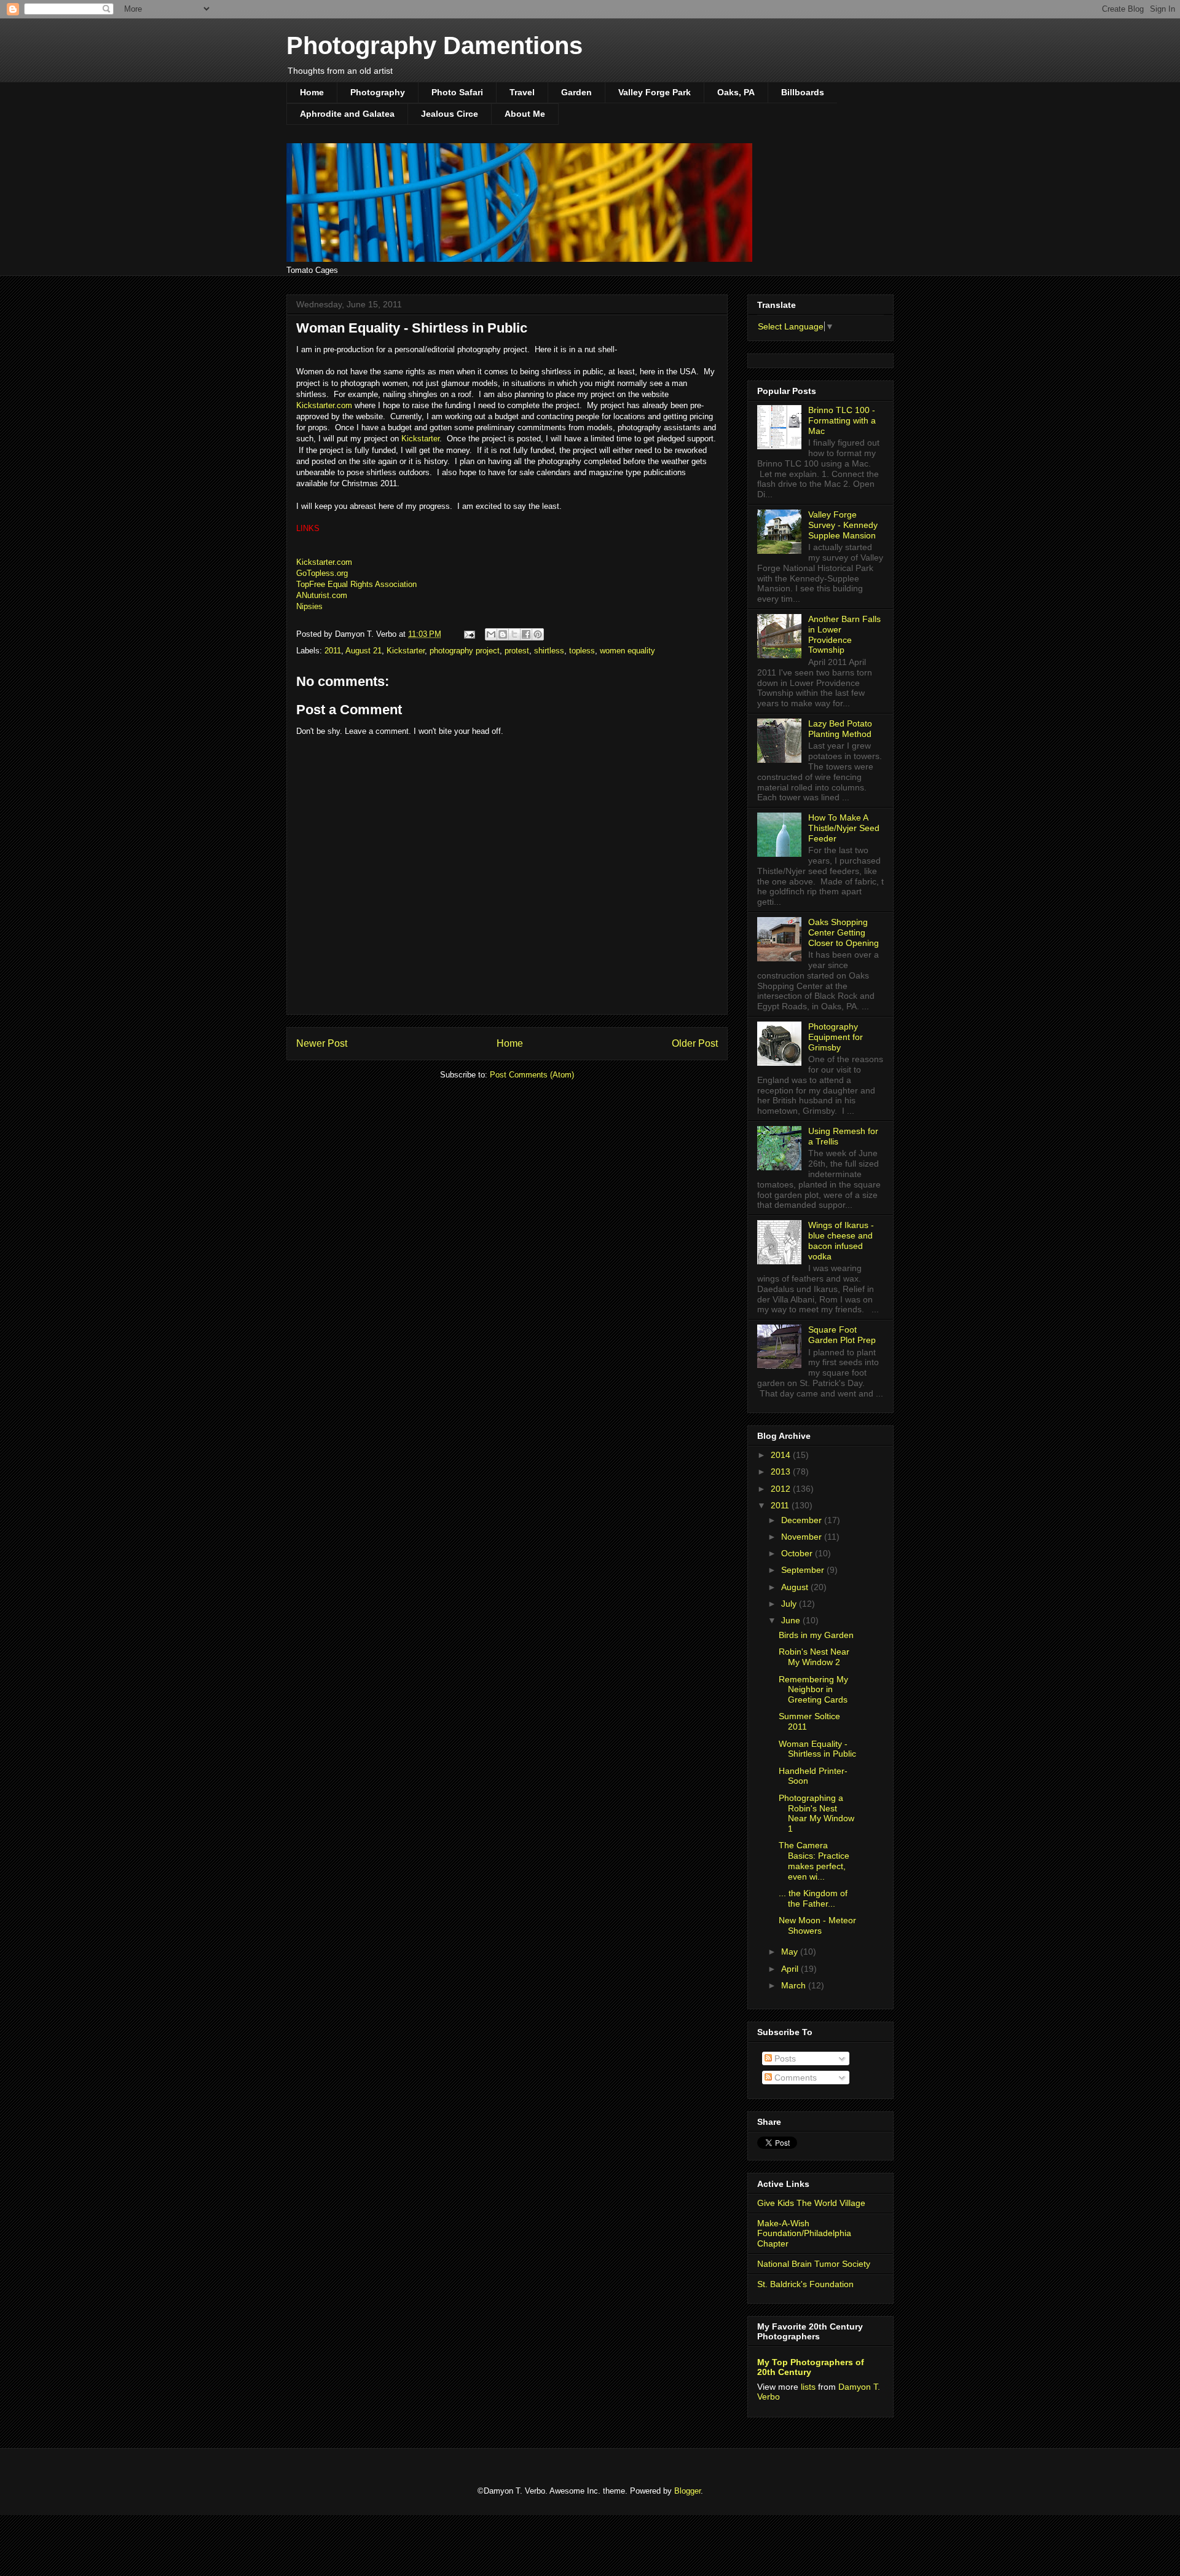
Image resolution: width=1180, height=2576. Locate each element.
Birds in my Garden (816, 1635)
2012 (782, 1489)
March (795, 1985)
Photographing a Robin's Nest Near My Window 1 (816, 1813)
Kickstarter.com (324, 405)
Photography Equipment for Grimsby (836, 1037)
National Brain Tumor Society (814, 2264)
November (803, 1537)
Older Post (695, 1043)
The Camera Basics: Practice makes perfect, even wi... (814, 1861)
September (804, 1570)
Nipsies (309, 606)
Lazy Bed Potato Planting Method (840, 729)
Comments (794, 2078)
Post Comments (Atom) (532, 1075)
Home (312, 92)
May (791, 1952)
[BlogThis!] (503, 634)
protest (517, 651)
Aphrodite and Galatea (347, 114)
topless (582, 651)
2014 (782, 1455)
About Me (525, 114)
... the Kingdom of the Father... (813, 1898)
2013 (782, 1471)
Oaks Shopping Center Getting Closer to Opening (844, 932)
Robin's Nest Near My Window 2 (814, 1657)
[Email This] (491, 634)
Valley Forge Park (655, 92)
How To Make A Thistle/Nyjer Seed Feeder (844, 828)
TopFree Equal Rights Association (356, 584)
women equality (627, 651)
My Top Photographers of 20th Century (811, 2367)
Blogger (687, 2491)
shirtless (549, 651)
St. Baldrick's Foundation (805, 2284)
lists (808, 2387)
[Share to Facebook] (526, 634)
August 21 (364, 651)
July (790, 1604)
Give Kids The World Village (811, 2203)
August (796, 1587)
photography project (465, 651)
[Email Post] (469, 634)
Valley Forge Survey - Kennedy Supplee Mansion (843, 525)
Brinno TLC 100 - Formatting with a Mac (842, 420)
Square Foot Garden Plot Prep (842, 1335)
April (791, 1969)
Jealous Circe (450, 114)
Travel (522, 92)
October (798, 1553)
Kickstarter (420, 439)
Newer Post (322, 1043)
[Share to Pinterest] (538, 634)
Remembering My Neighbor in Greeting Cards (813, 1690)
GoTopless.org (322, 573)
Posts (784, 2058)
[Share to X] (514, 634)
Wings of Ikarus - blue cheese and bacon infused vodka (841, 1240)
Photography (378, 92)
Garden (576, 92)
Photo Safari (457, 92)
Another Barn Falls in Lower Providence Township (844, 634)
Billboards (803, 92)
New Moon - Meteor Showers (817, 1925)
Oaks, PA (736, 92)
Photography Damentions (435, 45)
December (803, 1520)
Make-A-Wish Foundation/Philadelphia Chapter (804, 2234)
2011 (333, 651)
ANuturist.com (322, 595)
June (792, 1620)
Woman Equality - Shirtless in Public (817, 1749)
